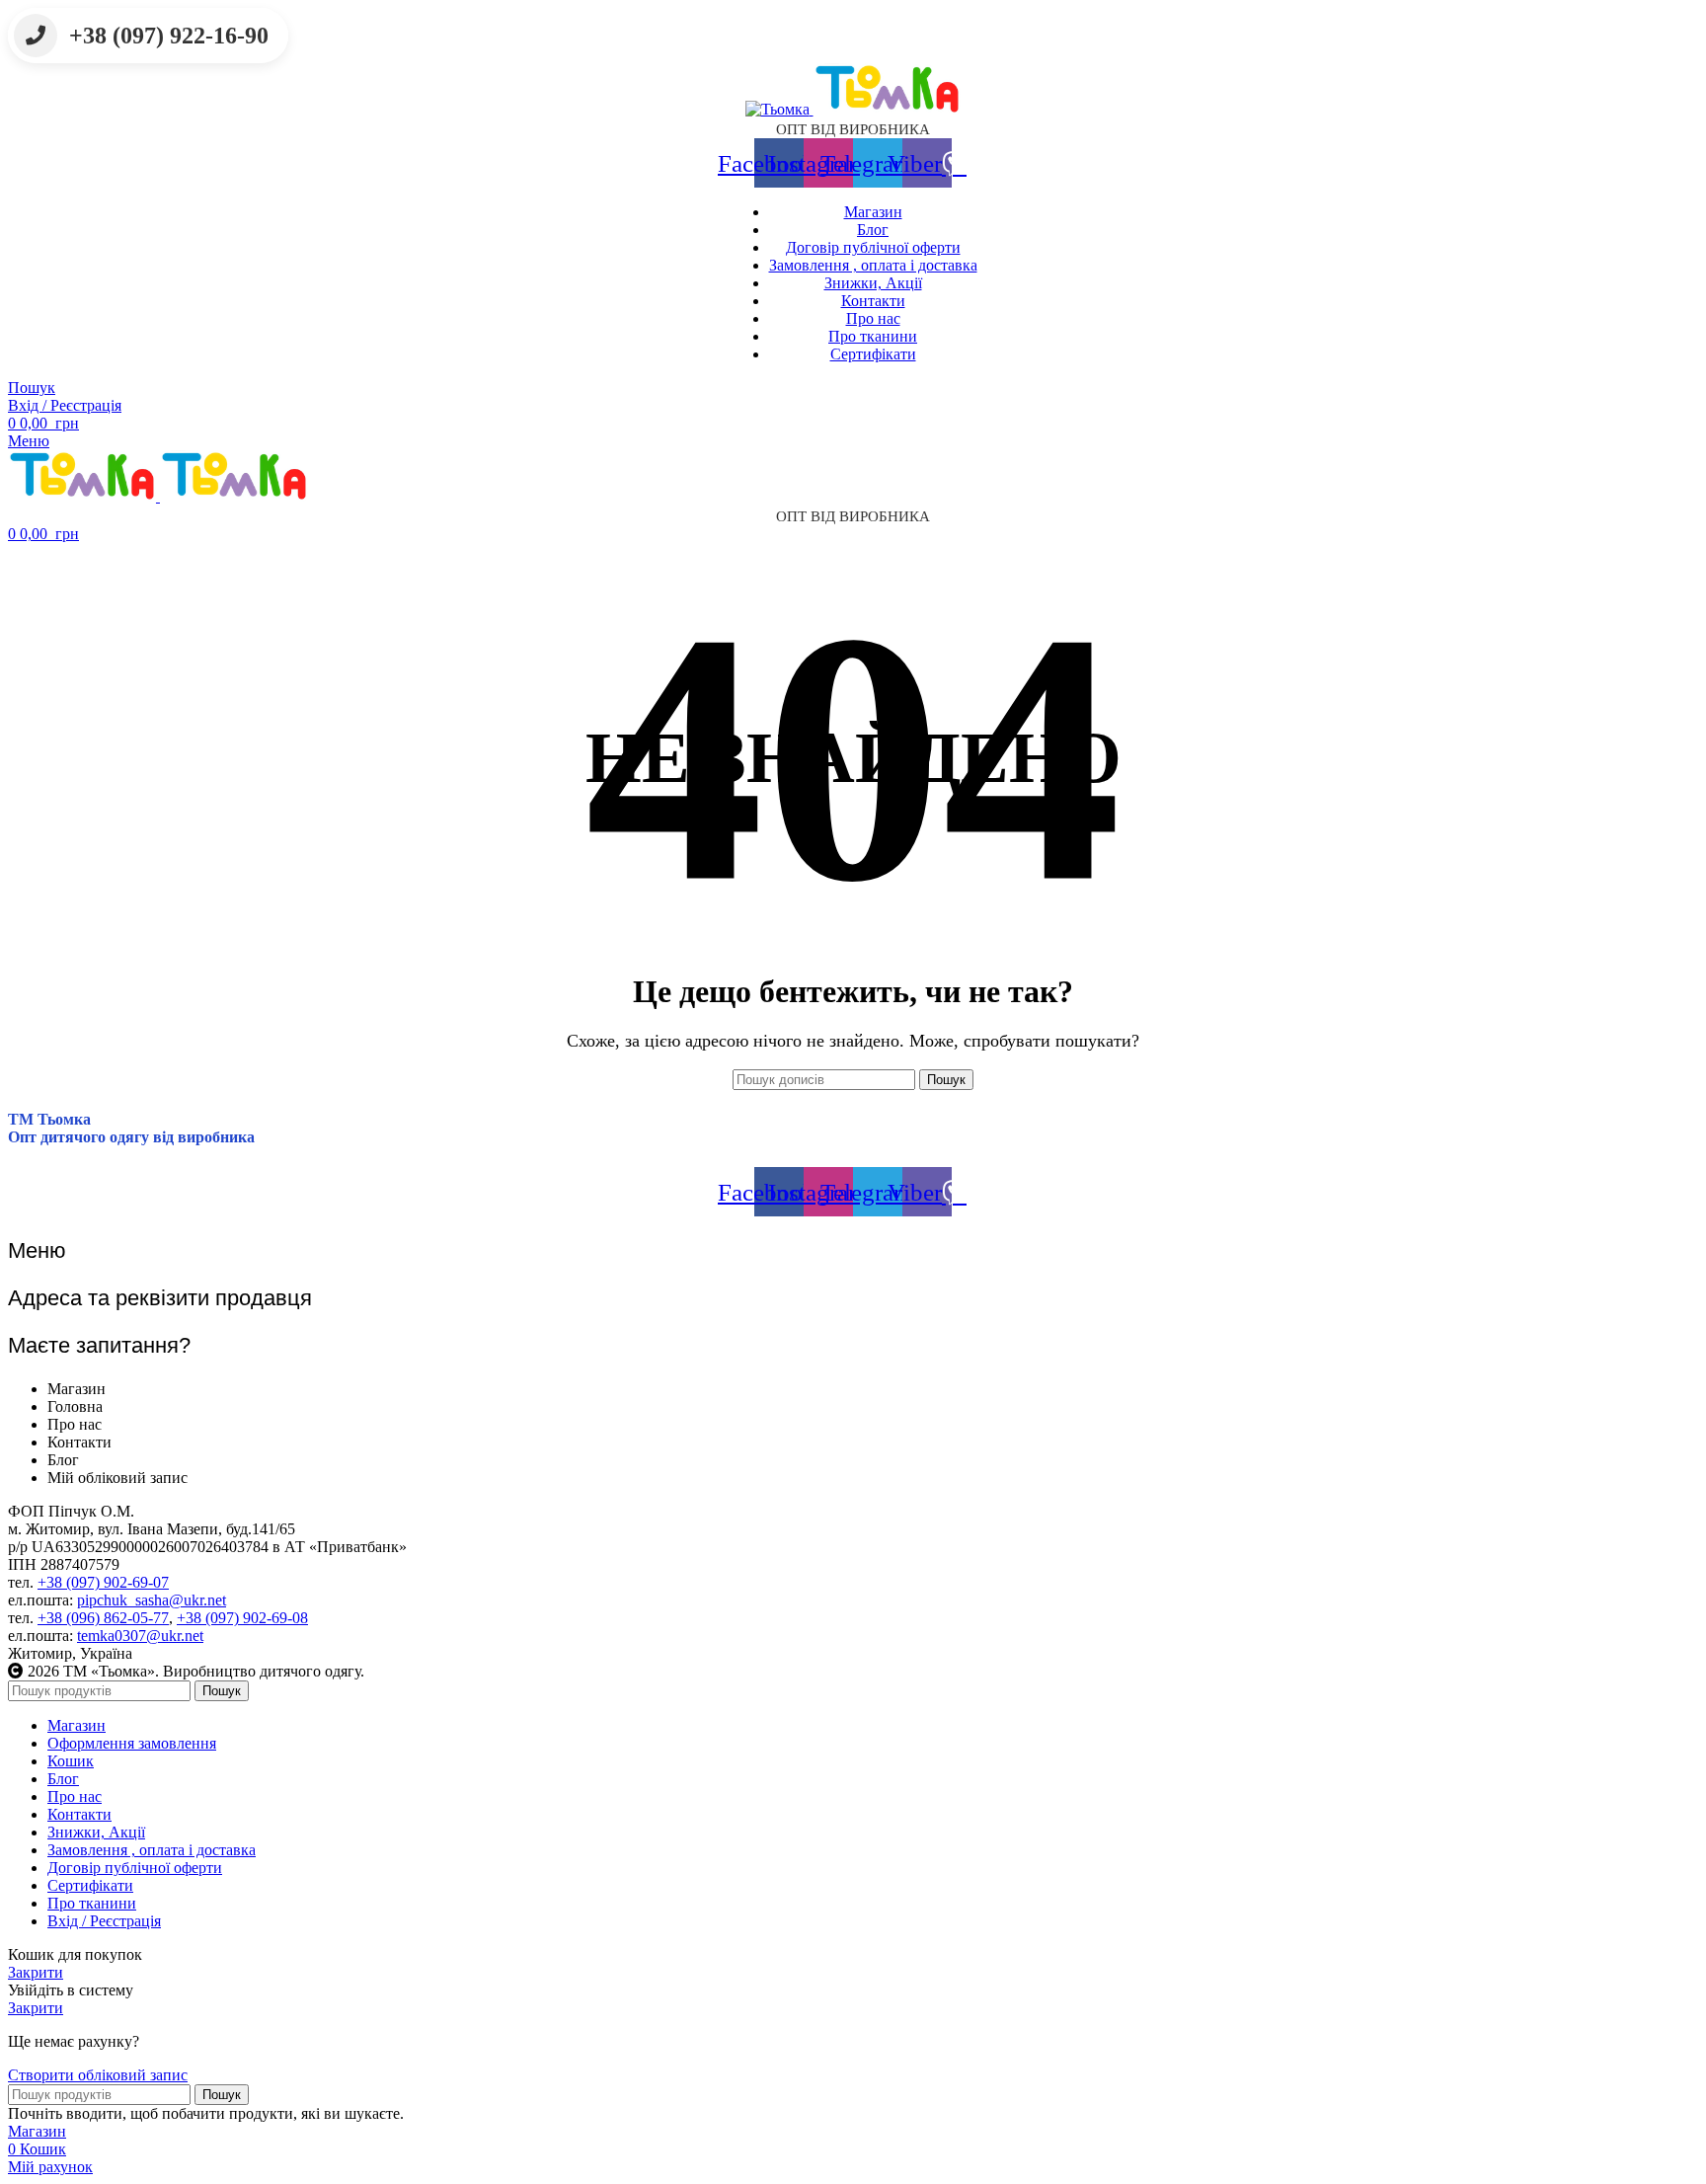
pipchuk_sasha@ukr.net (152, 1600)
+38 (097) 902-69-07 (103, 1582)
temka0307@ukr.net (140, 1636)
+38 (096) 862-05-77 (103, 1618)
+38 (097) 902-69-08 (242, 1618)
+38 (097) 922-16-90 (169, 36)
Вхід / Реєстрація (104, 1921)
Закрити (36, 1972)
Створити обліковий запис (98, 2075)
